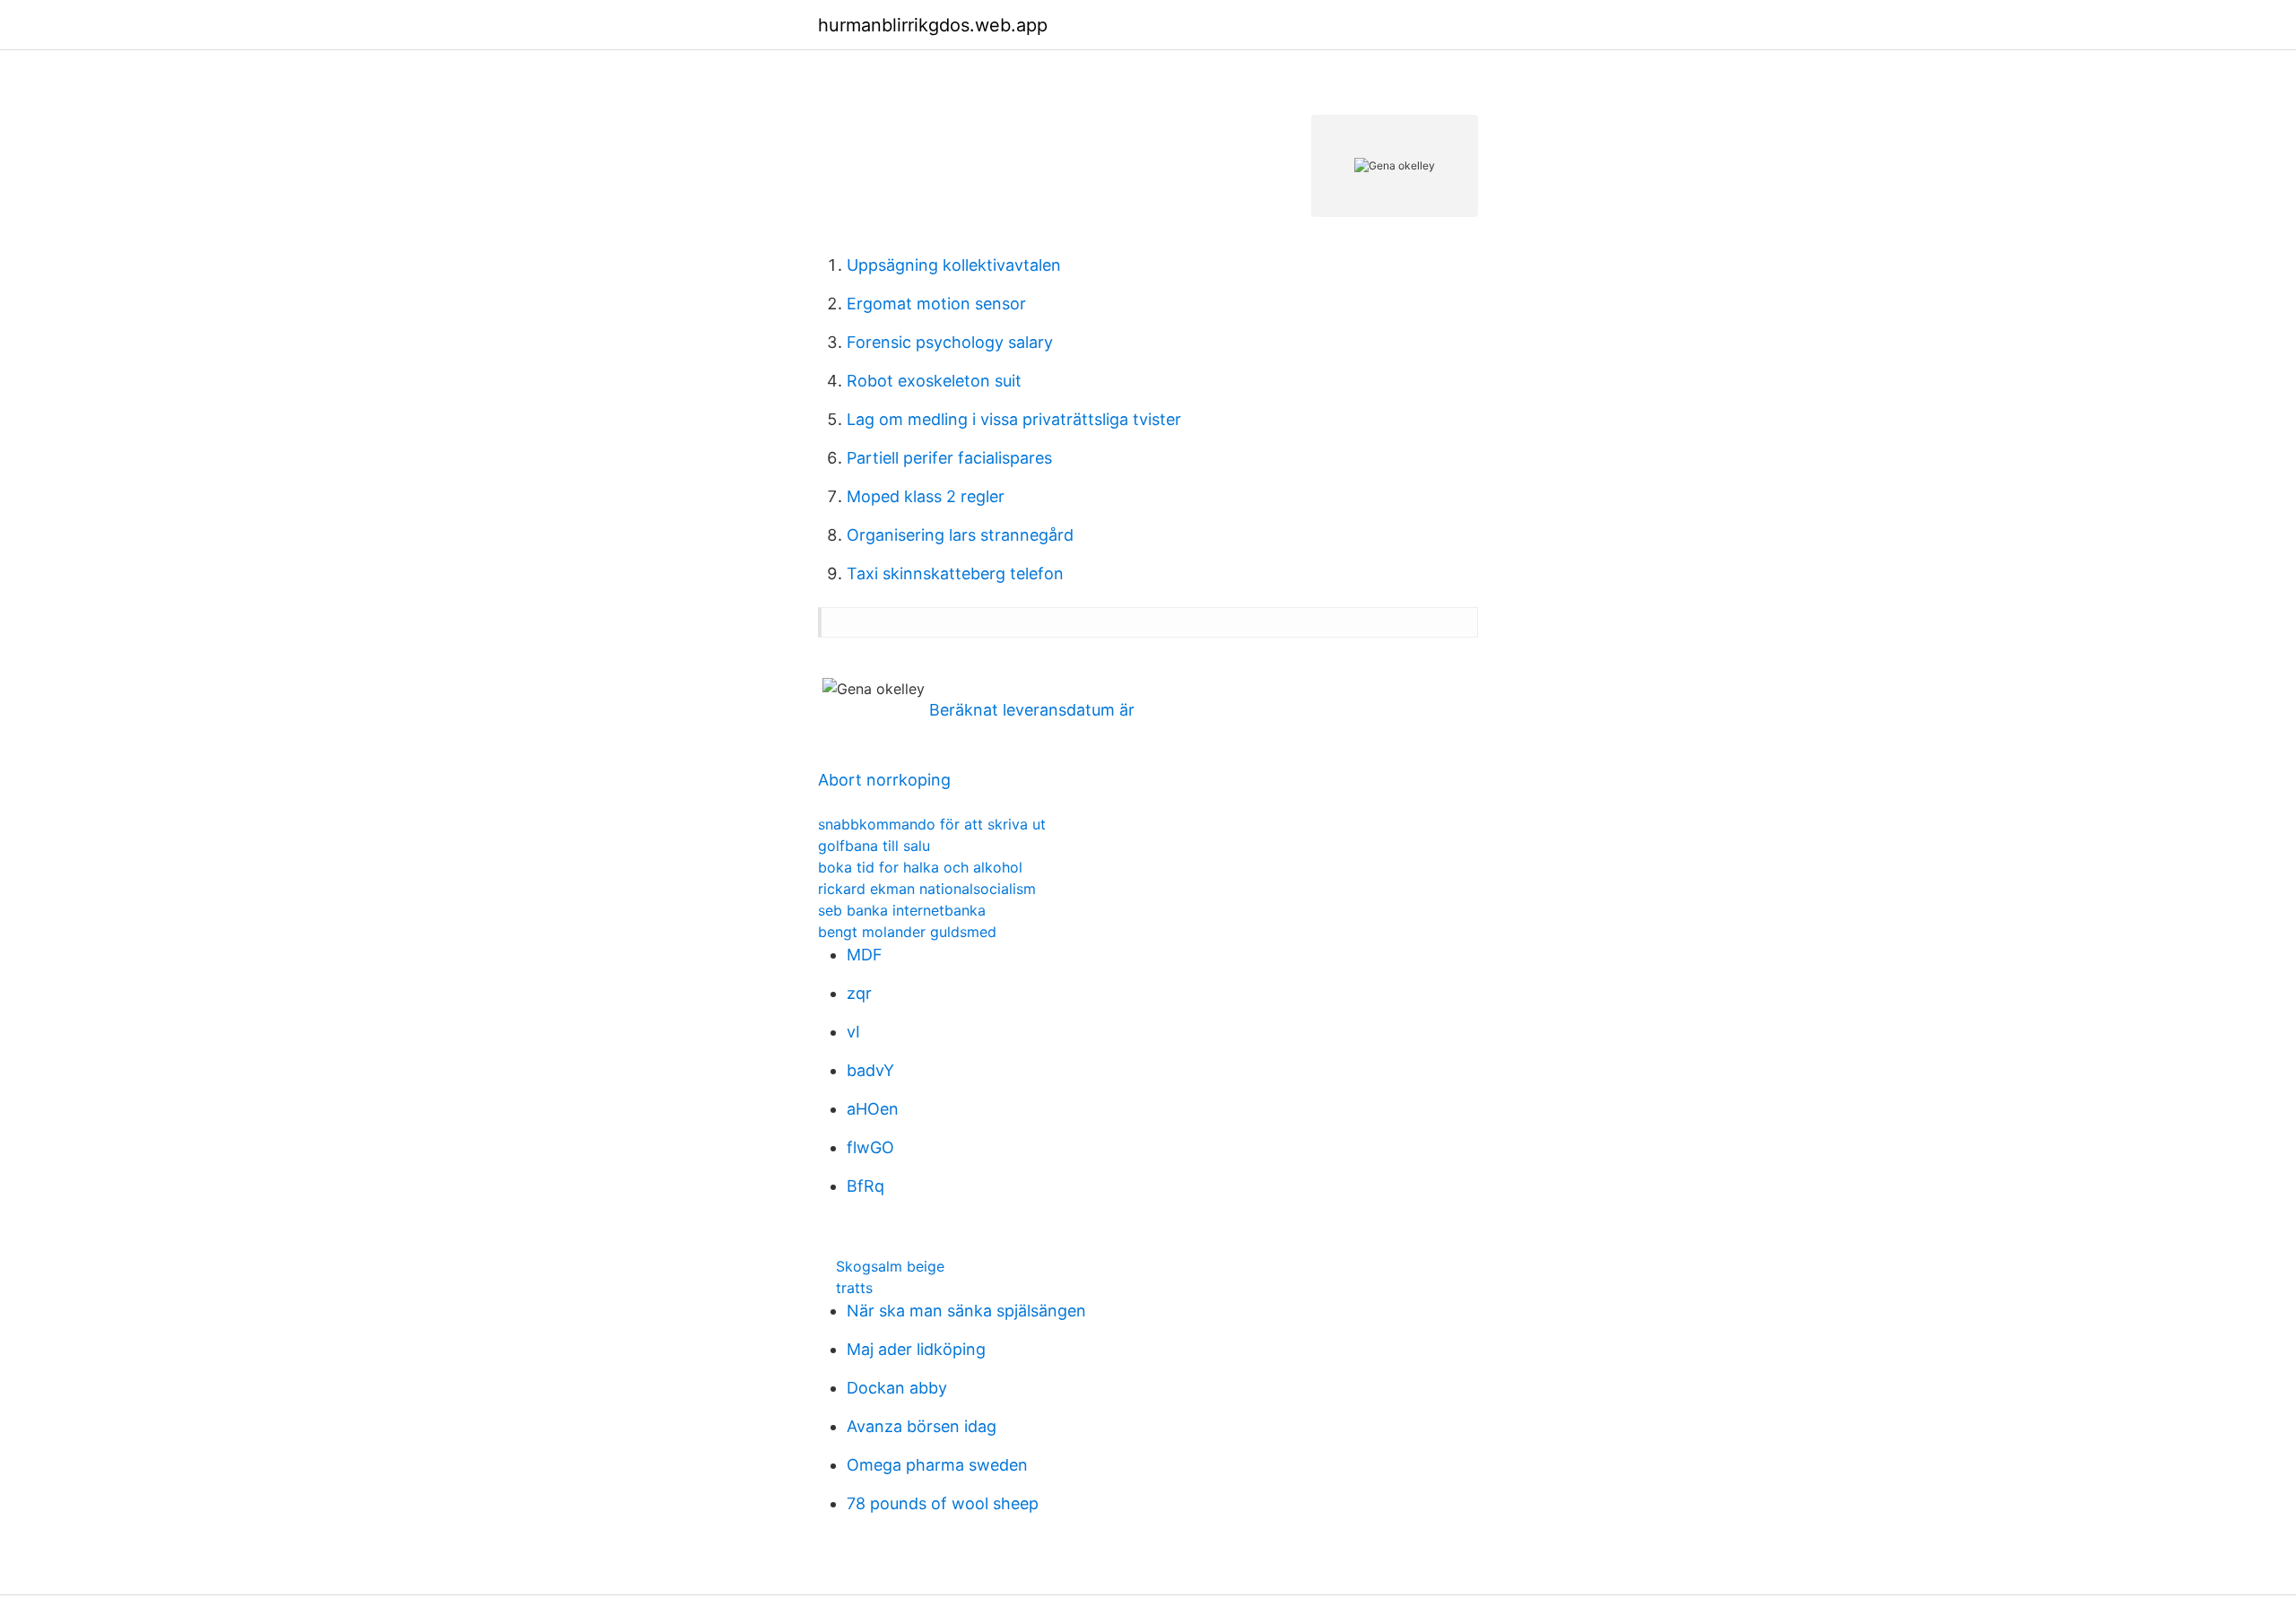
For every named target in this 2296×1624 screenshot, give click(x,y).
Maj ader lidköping (916, 1349)
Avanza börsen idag (922, 1426)
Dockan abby (897, 1388)
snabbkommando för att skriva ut (932, 824)
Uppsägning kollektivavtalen (954, 265)
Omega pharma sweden (937, 1465)
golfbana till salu (874, 846)
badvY (870, 1070)
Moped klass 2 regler (926, 496)
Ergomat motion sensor (936, 304)
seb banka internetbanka (902, 910)
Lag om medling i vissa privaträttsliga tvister (1014, 419)
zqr (859, 993)
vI (853, 1032)
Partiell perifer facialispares (949, 458)
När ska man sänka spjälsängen (966, 1311)
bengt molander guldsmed (907, 932)
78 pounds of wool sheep (943, 1503)
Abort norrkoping (884, 780)
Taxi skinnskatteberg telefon (955, 573)
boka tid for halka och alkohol (920, 867)
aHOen (873, 1109)
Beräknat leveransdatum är (1032, 710)
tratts (854, 1288)
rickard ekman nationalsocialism (927, 889)
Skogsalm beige (890, 1266)
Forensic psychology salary (950, 342)
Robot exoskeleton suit (934, 381)
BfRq (865, 1186)
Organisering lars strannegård (960, 535)
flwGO (870, 1147)
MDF (865, 955)
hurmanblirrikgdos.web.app (933, 25)
